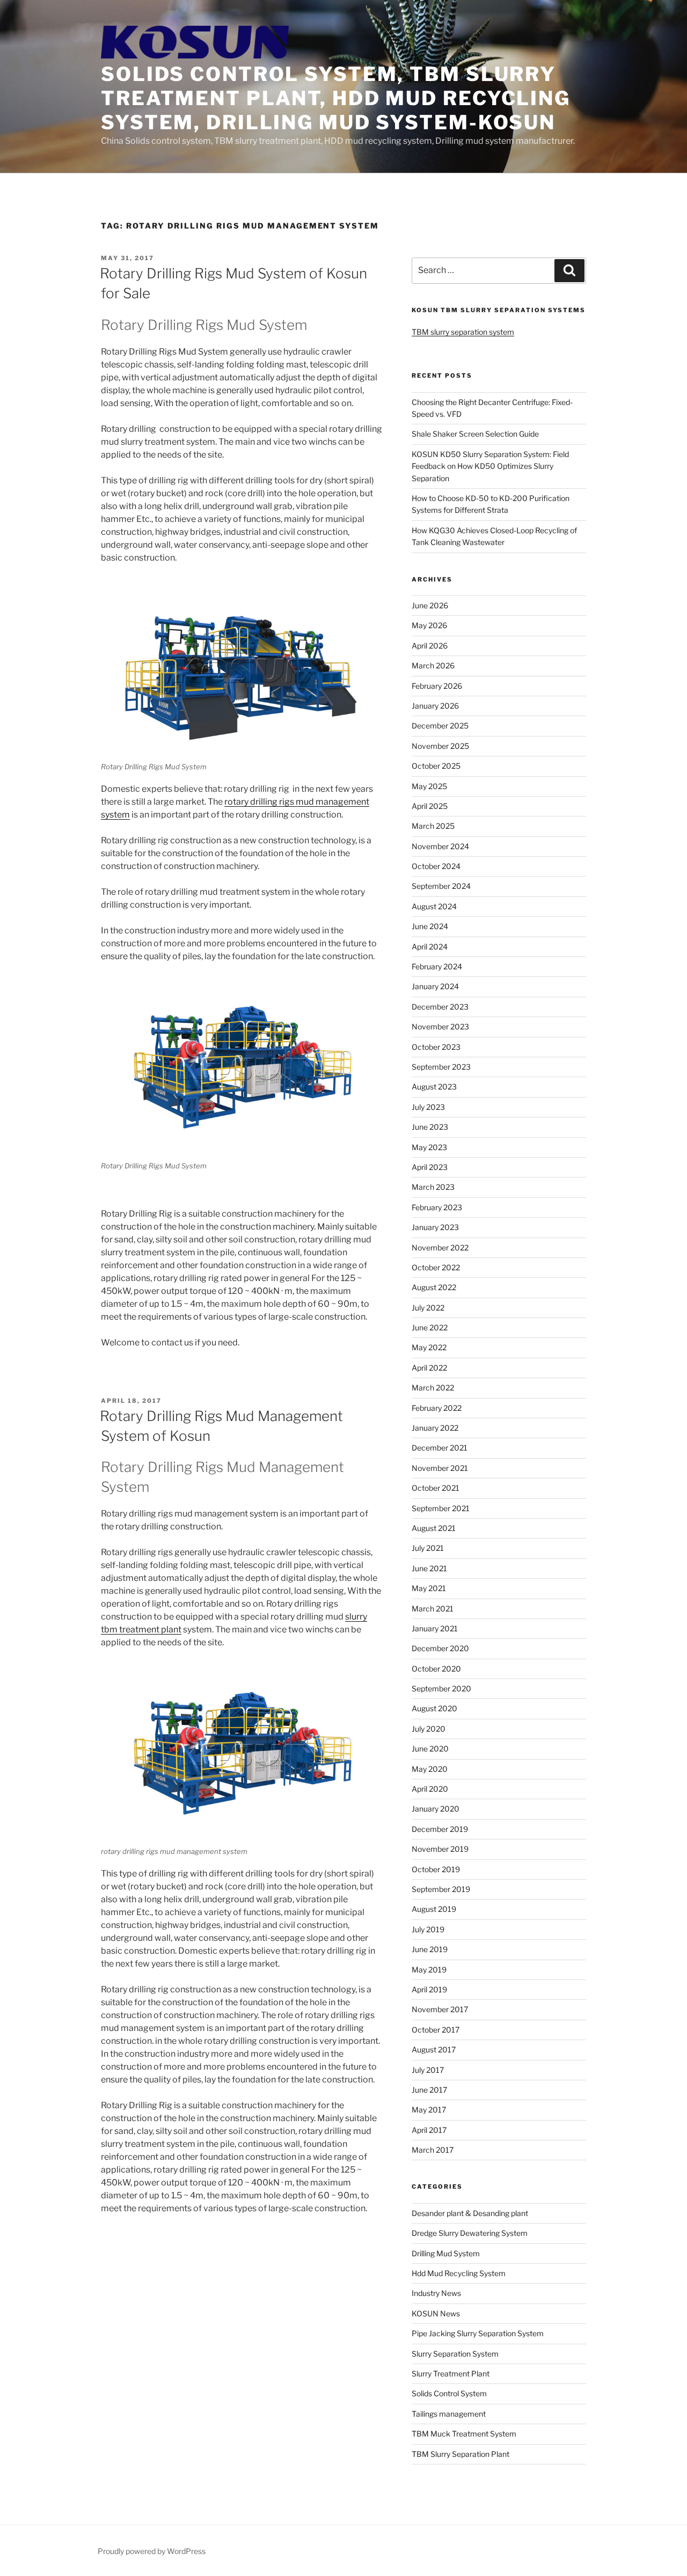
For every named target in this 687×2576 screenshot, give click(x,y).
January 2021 (435, 1628)
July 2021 (428, 1548)
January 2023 (435, 1227)
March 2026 (433, 665)
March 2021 (433, 1609)
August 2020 (434, 1708)
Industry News (436, 2293)
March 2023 (433, 1187)
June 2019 (430, 1949)
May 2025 (429, 786)
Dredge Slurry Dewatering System (470, 2233)
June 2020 (430, 1749)
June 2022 (430, 1327)
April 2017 (429, 2130)
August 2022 (434, 1287)
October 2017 (436, 2030)
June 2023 (430, 1127)
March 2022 (433, 1388)
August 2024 (434, 906)
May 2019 (429, 1970)
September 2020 (441, 1688)
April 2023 (430, 1167)
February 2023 (437, 1207)
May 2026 (429, 625)
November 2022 (440, 1247)
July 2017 (428, 2070)
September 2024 (441, 886)
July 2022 (428, 1308)
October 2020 (436, 1669)
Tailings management (449, 2414)
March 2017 (433, 2150)
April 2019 (429, 1989)
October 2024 (436, 866)
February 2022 (437, 1408)
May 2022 (429, 1347)
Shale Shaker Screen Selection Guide (475, 434)
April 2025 (430, 806)
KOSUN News (436, 2313)
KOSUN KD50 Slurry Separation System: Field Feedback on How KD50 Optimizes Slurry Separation (490, 466)
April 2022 (429, 1368)
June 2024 (430, 926)
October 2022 (436, 1267)
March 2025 (433, 826)
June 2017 (429, 2090)
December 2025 (440, 726)
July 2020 (429, 1729)
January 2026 (435, 706)
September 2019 (441, 1889)
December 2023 (440, 1007)
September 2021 (441, 1508)
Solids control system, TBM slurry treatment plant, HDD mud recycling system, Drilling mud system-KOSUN (336, 98)
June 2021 (429, 1568)
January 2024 (435, 986)
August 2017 (434, 2049)
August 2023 (434, 1087)
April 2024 (430, 947)
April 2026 (430, 646)
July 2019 (428, 1929)
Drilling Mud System (446, 2253)
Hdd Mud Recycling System (459, 2273)
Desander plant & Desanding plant (470, 2213)
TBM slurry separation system (463, 332)
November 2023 (440, 1026)
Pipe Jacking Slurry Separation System (478, 2333)
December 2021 (440, 1448)
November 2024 (440, 846)
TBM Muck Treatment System (464, 2434)
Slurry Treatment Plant (451, 2373)
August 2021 (434, 1528)
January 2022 (435, 1428)
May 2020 (430, 1769)
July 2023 (428, 1107)
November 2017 (440, 2009)
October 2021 (436, 1488)
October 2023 (436, 1047)
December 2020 (440, 1648)
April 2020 (430, 1789)
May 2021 (429, 1588)
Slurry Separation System (455, 2354)
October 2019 (436, 1869)
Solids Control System (449, 2393)
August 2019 (434, 1909)
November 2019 (440, 1849)
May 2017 (429, 2110)
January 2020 (436, 1809)
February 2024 (437, 966)
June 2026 (430, 605)
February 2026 (437, 686)
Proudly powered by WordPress (152, 2551)
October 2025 (436, 766)
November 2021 (440, 1468)
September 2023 (441, 1067)
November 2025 (440, 746)
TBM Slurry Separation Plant (461, 2454)
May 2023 (429, 1147)
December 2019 (440, 1829)
